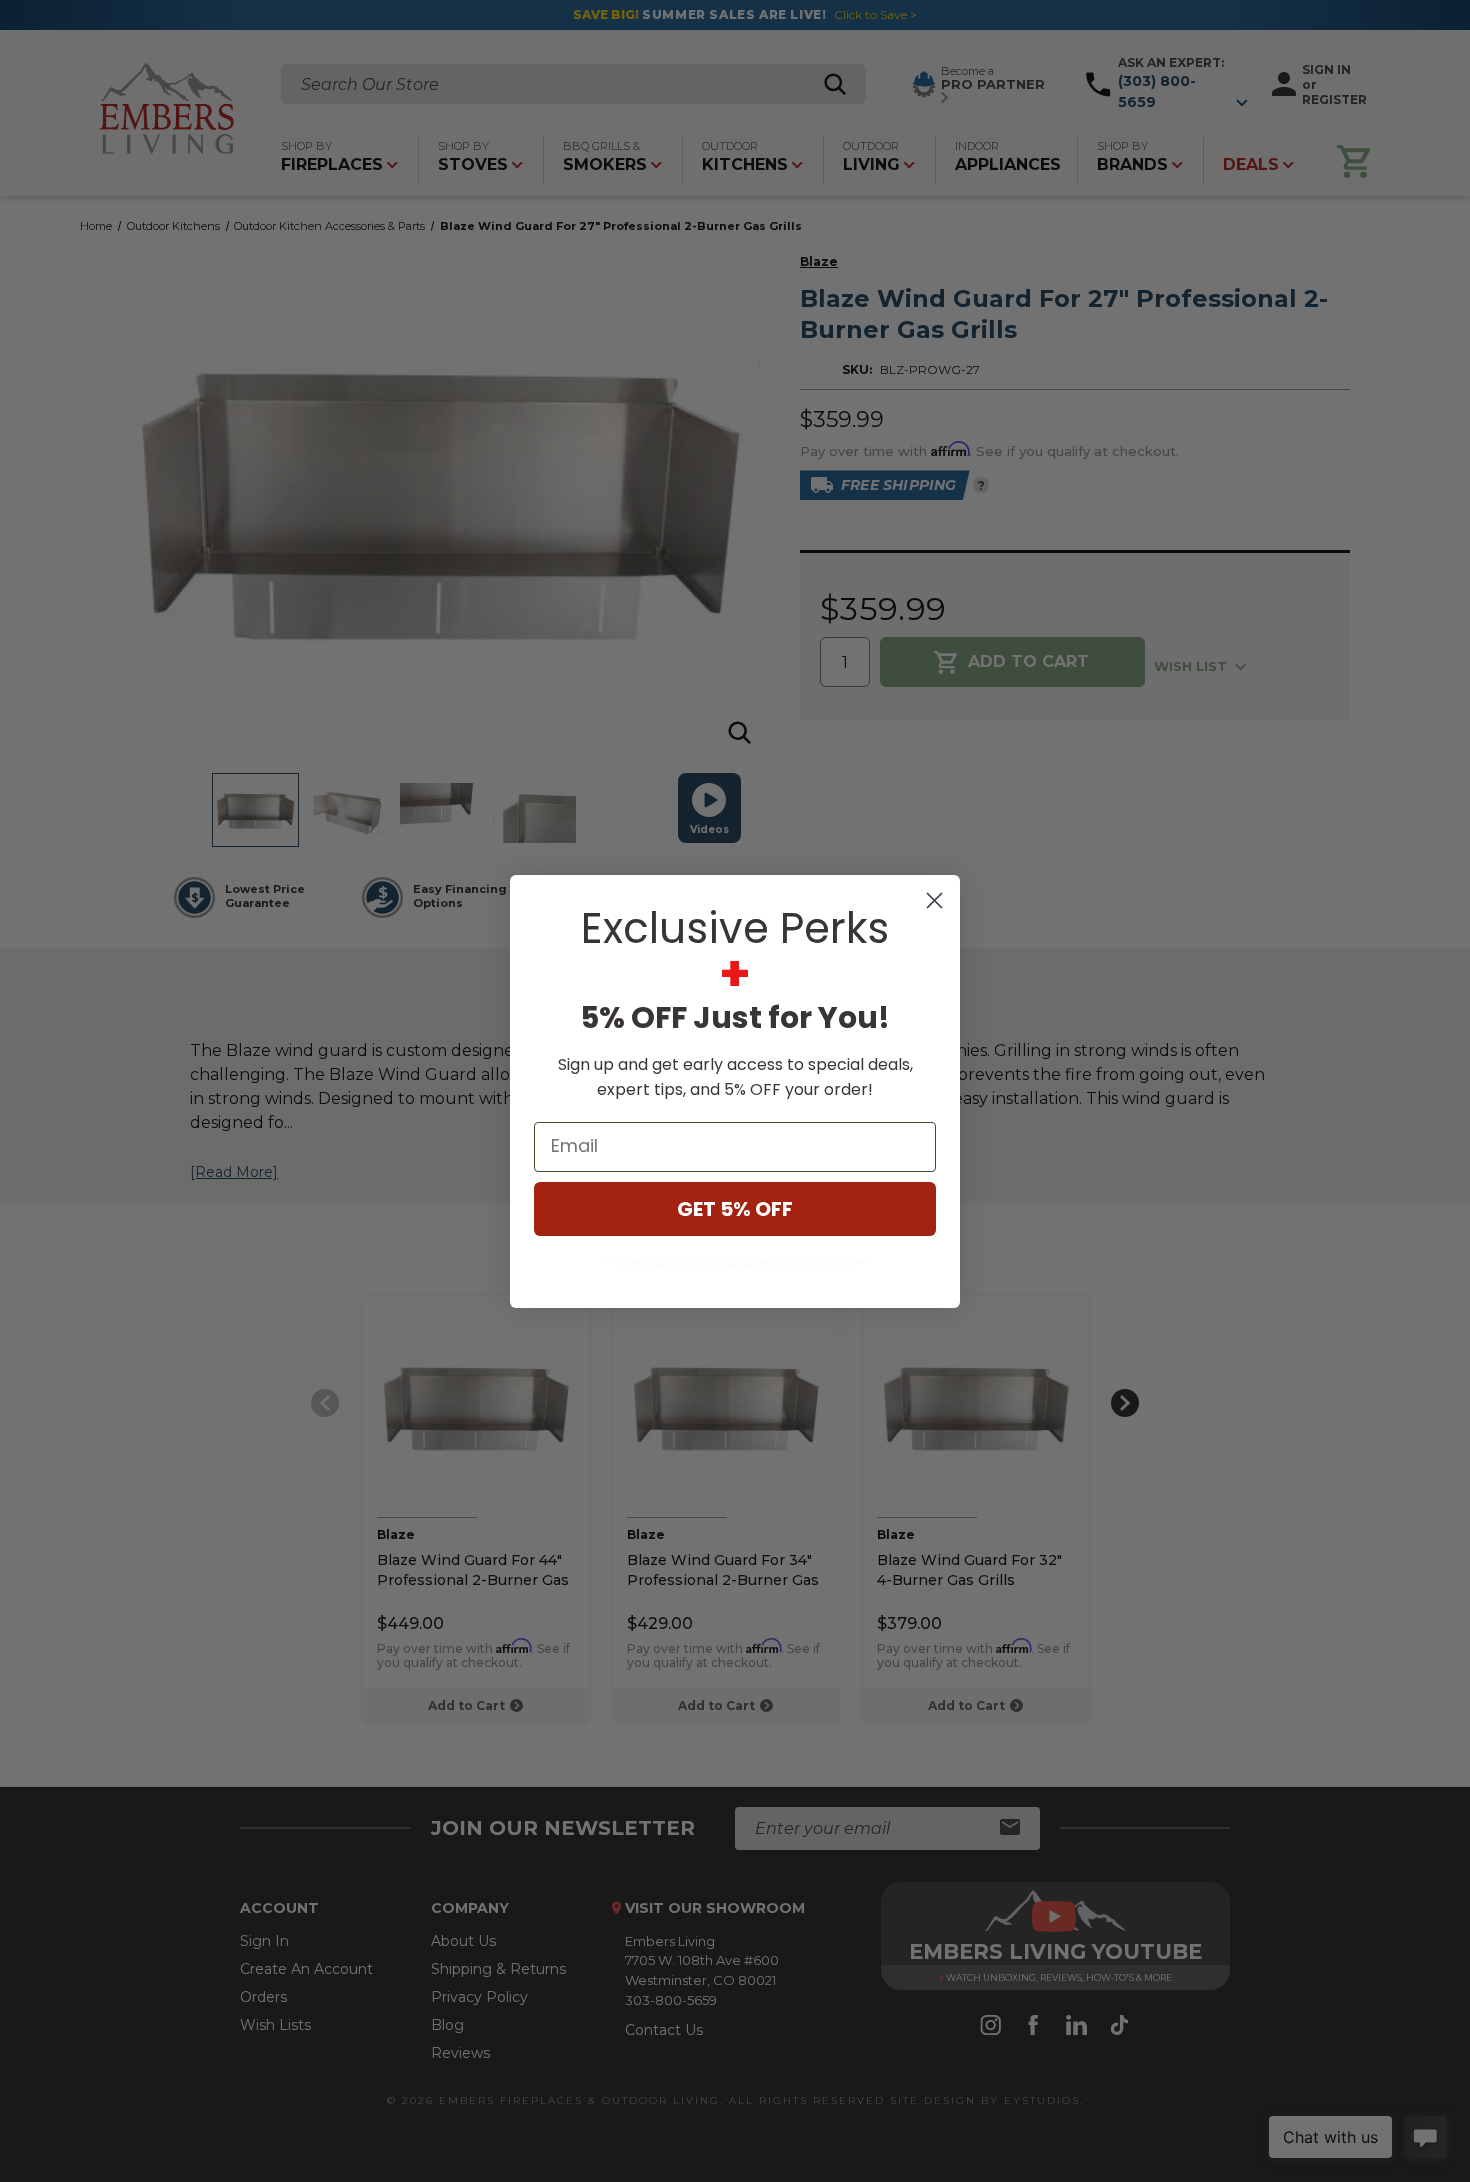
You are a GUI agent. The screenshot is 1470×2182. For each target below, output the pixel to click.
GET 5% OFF (735, 1209)
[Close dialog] (934, 900)
